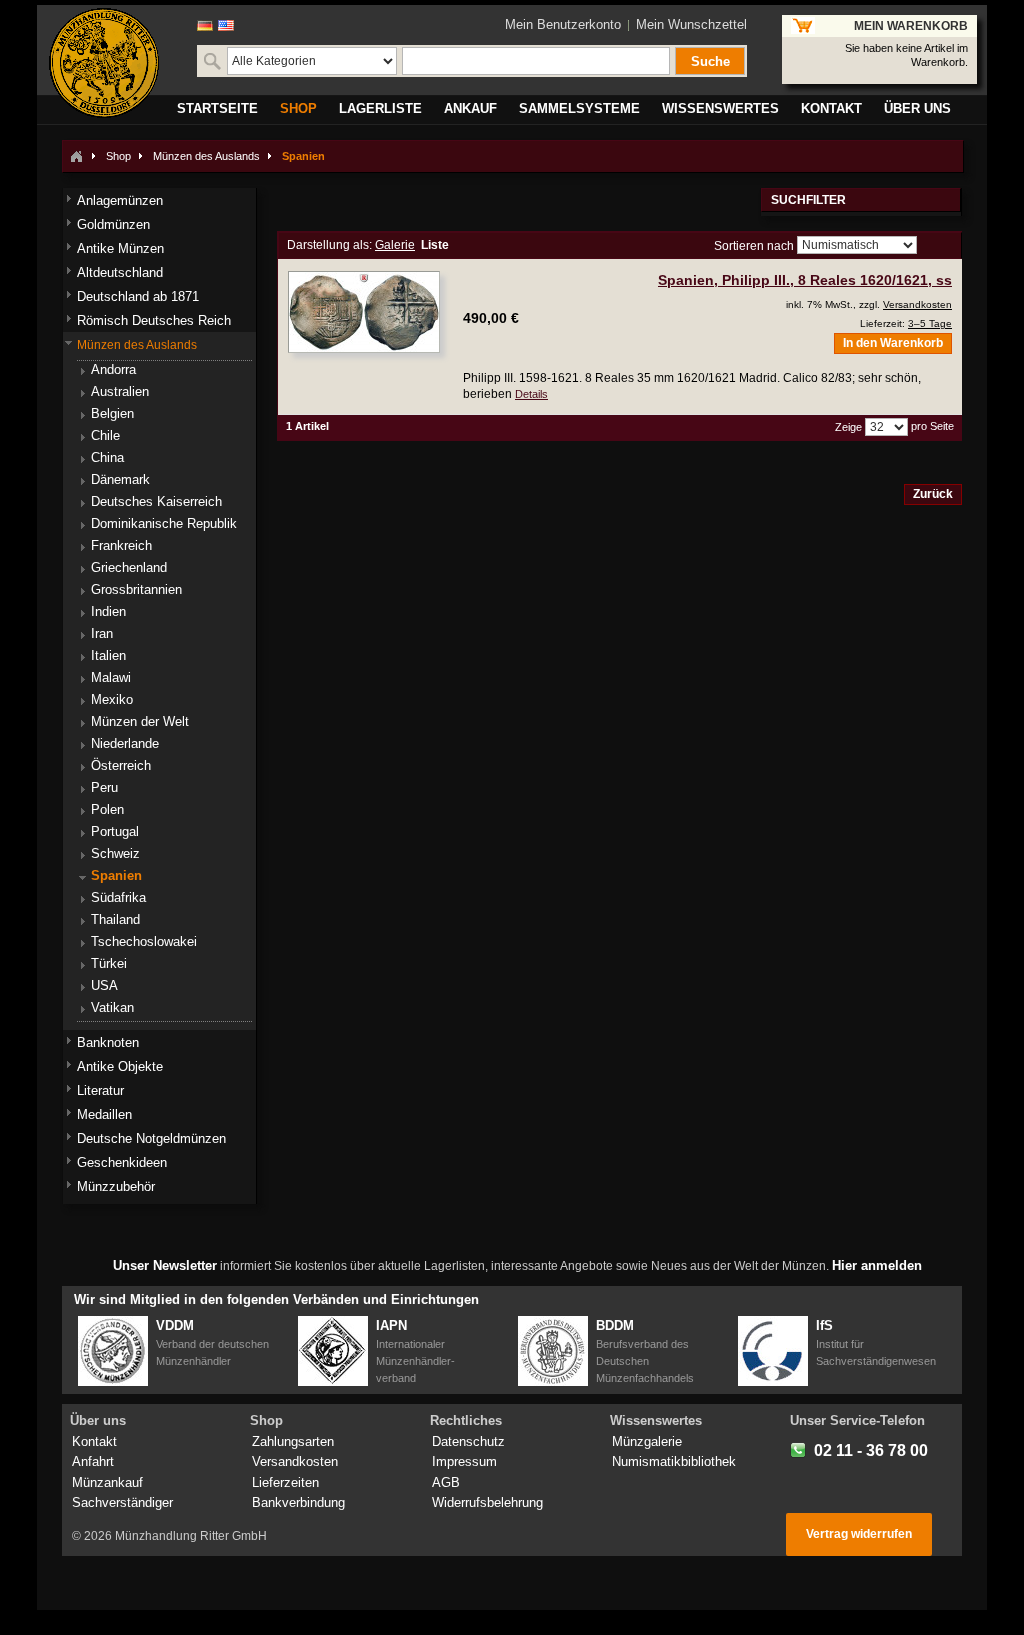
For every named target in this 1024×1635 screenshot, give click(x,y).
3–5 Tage (930, 323)
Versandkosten (917, 304)
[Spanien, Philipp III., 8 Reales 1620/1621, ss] (364, 312)
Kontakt (94, 1441)
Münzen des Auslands (206, 156)
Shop (118, 156)
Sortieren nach (754, 246)
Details (531, 394)
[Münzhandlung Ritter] (104, 63)
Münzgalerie (647, 1441)
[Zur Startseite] (76, 156)
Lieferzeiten (285, 1482)
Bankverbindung (298, 1502)
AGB (446, 1482)
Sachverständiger (122, 1502)
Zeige (848, 427)
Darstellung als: (329, 245)
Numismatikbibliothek (674, 1461)
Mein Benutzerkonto (563, 24)
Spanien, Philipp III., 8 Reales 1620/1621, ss (805, 280)
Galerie (395, 245)
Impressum (464, 1461)
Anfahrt (93, 1461)
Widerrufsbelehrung (487, 1502)
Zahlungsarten (293, 1441)
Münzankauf (107, 1482)
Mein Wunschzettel (691, 24)
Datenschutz (468, 1441)
